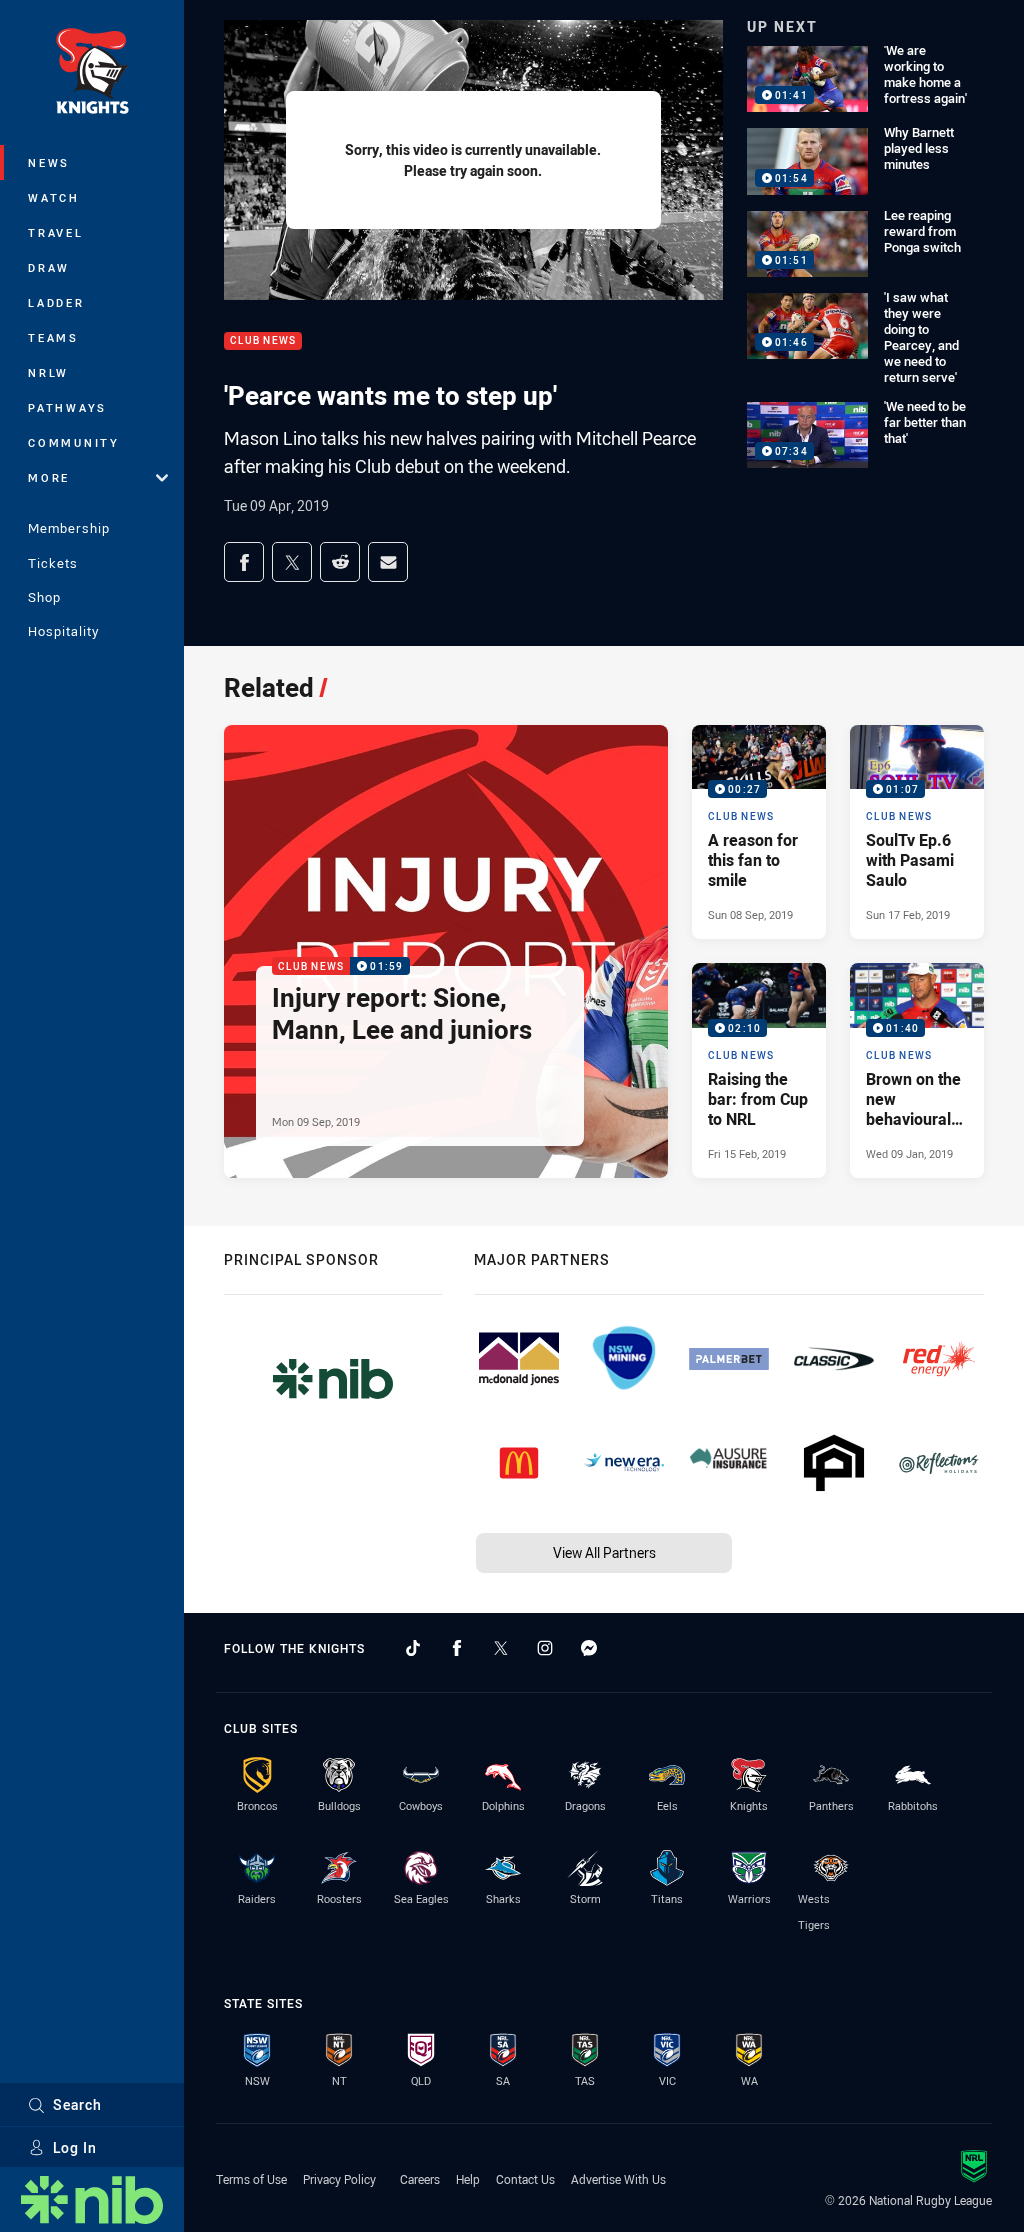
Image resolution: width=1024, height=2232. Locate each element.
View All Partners (604, 1552)
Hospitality (63, 631)
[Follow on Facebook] (457, 1648)
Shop (44, 597)
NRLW (48, 372)
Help (468, 2179)
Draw (49, 267)
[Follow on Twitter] (501, 1648)
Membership (69, 528)
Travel (56, 232)
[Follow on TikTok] (413, 1648)
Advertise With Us (618, 2179)
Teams (53, 337)
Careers (420, 2179)
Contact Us (525, 2179)
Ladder (56, 302)
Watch (54, 197)
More (49, 477)
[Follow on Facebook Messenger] (589, 1648)
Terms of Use (251, 2179)
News (49, 162)
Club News (263, 341)
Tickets (53, 563)
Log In (75, 2147)
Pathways (67, 407)
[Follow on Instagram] (545, 1648)
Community (74, 442)
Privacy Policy (339, 2179)
